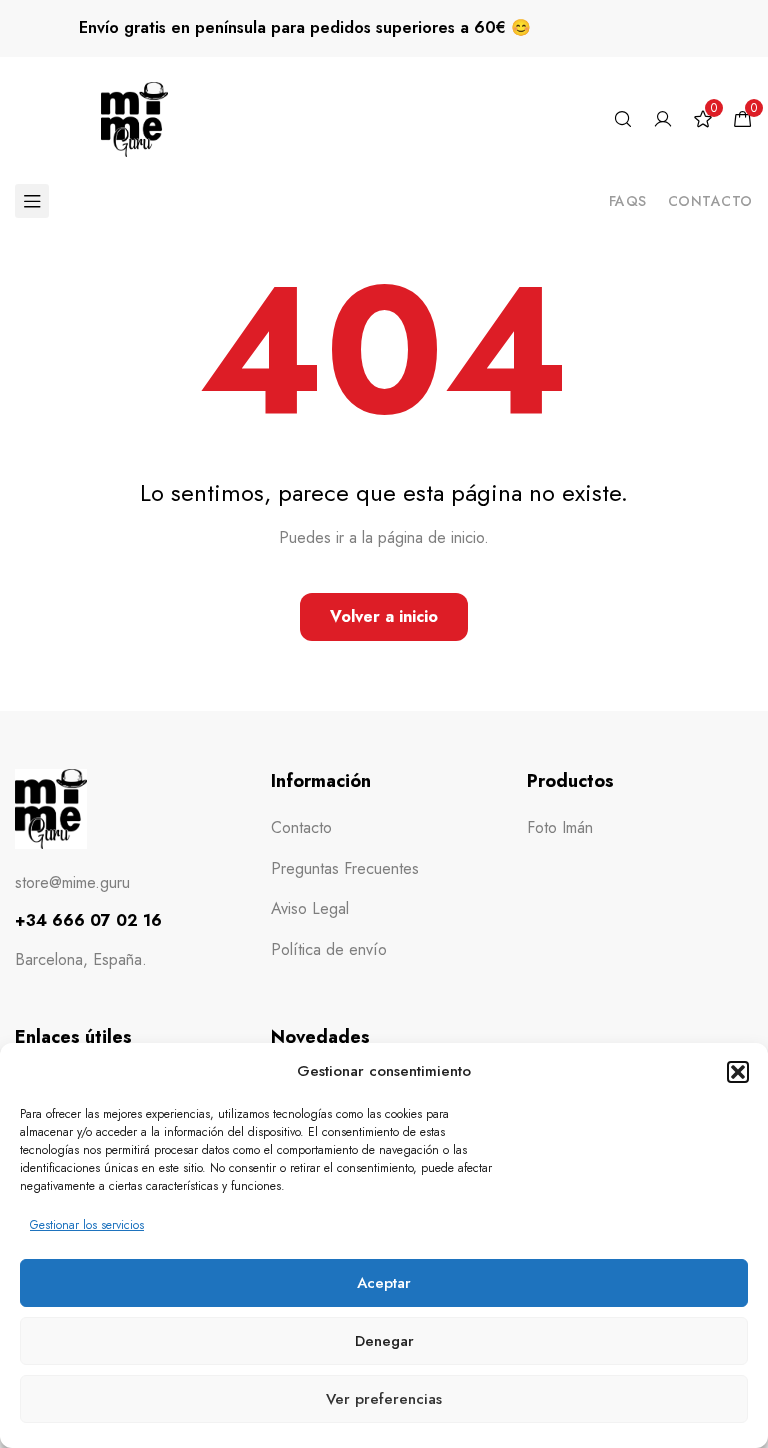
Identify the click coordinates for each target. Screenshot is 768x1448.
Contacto (710, 201)
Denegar (384, 1341)
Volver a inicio (384, 616)
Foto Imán (560, 827)
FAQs (628, 201)
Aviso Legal (310, 908)
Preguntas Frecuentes (345, 868)
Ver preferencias (384, 1399)
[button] (738, 1072)
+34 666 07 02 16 (88, 920)
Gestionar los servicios (87, 1225)
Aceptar (384, 1283)
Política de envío (329, 949)
